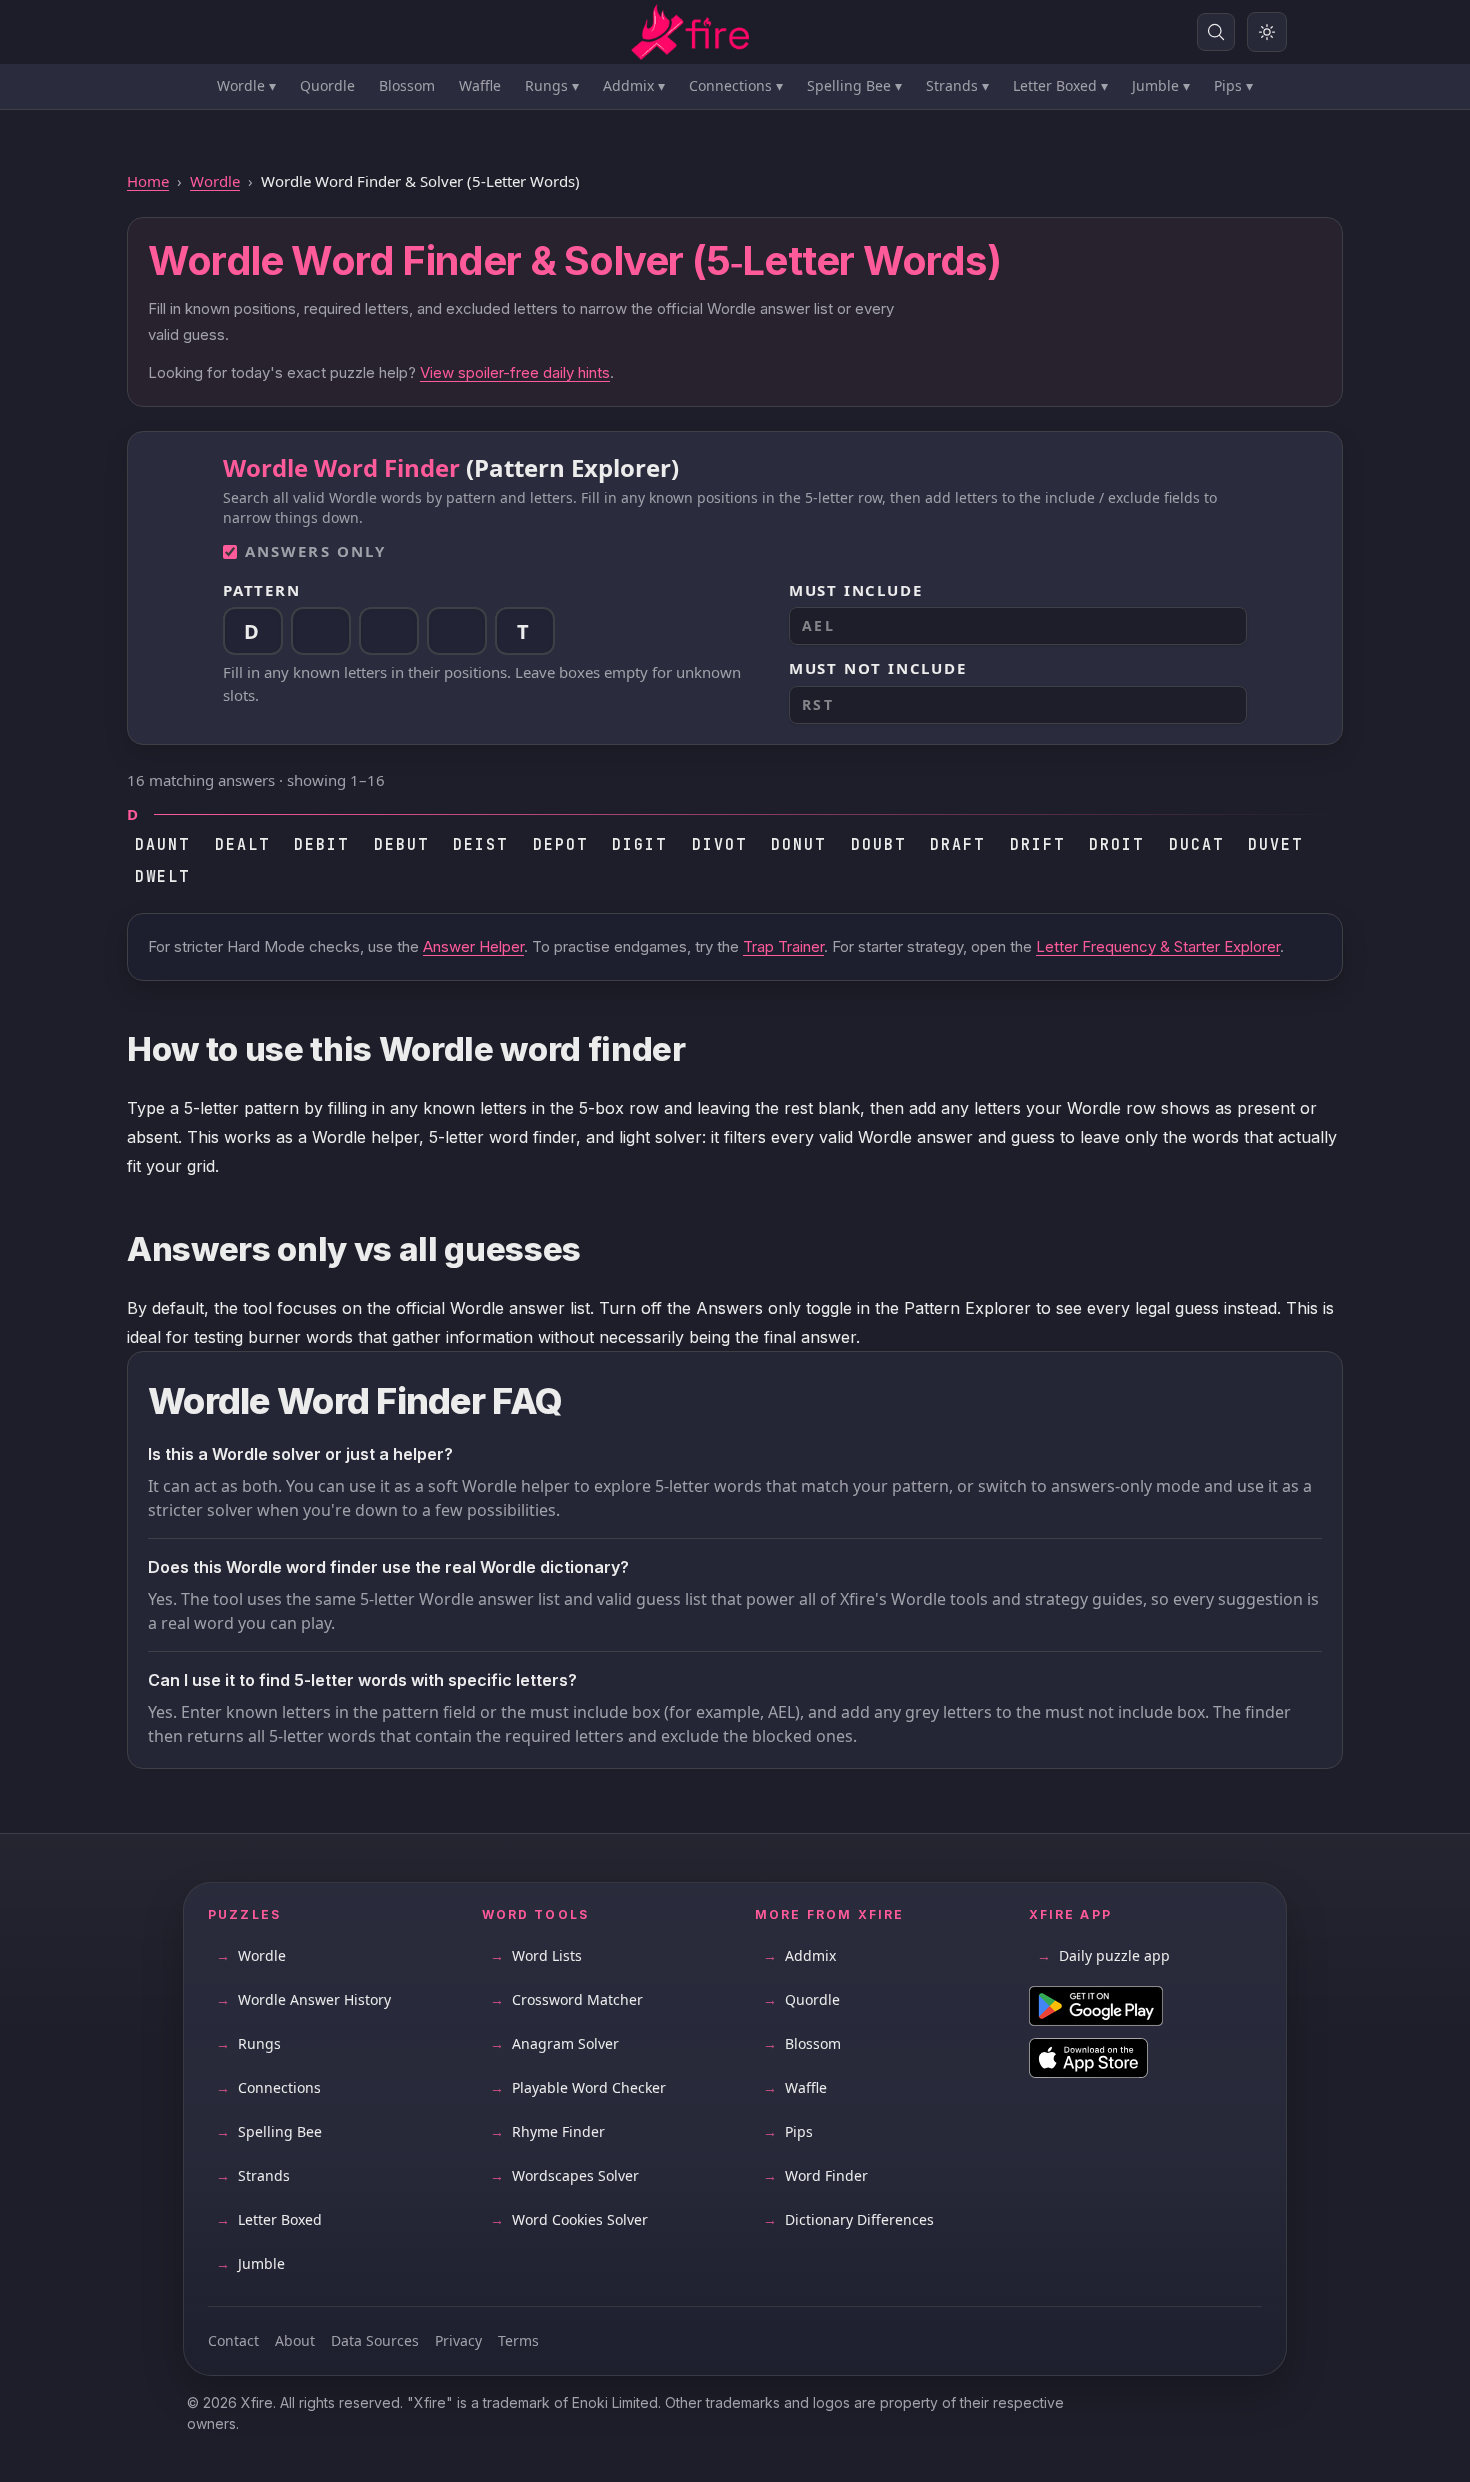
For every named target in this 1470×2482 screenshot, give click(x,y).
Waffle (480, 85)
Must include (856, 590)
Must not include (878, 668)
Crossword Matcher (566, 1999)
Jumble (1161, 85)
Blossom (407, 85)
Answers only (315, 551)
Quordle (327, 85)
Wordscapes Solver (564, 2175)
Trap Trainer (783, 946)
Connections (736, 85)
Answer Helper (473, 946)
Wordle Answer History (303, 1999)
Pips (1233, 85)
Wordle (246, 85)
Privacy (458, 2340)
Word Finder (815, 2175)
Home (148, 181)
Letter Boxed (1060, 85)
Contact (233, 2340)
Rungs (552, 85)
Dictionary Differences (848, 2219)
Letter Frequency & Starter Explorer (1158, 946)
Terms (518, 2340)
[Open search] (1216, 32)
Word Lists (536, 1955)
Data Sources (375, 2340)
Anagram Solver (554, 2043)
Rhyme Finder (547, 2131)
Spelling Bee (854, 85)
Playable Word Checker (578, 2087)
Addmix (634, 85)
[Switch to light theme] (1267, 32)
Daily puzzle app (1103, 1955)
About (295, 2340)
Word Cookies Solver (569, 2219)
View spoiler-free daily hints (515, 372)
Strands (957, 85)
